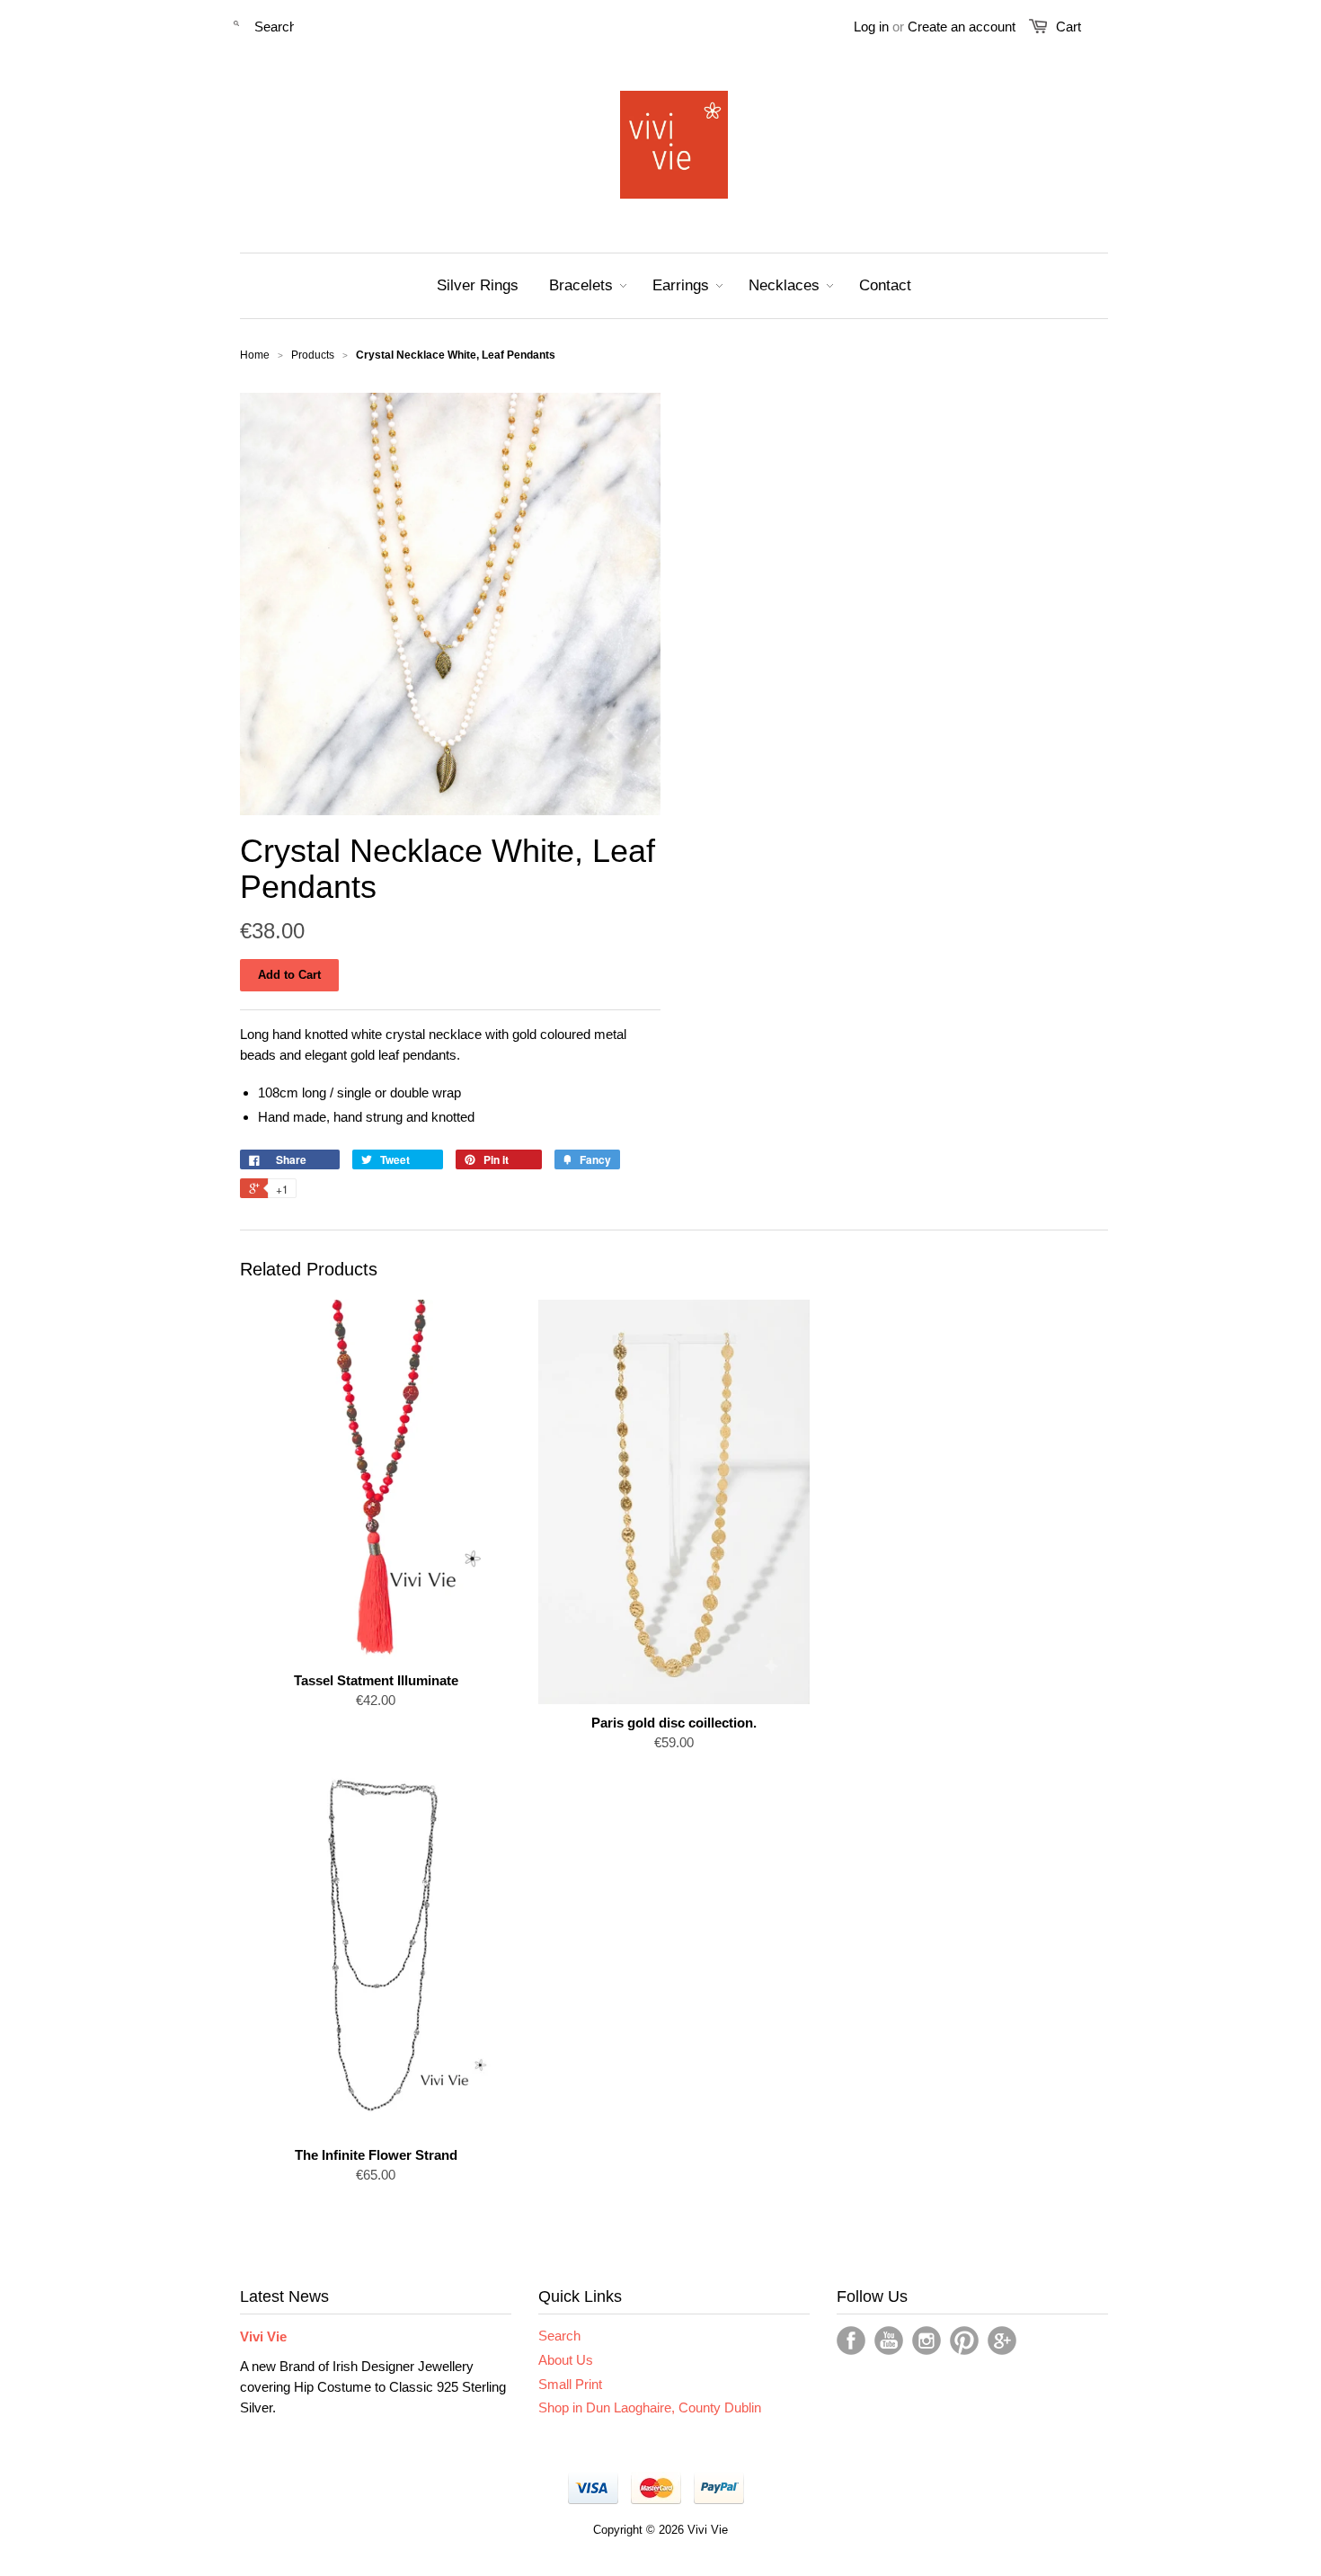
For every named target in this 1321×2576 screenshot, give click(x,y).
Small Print (570, 2384)
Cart (1068, 27)
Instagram (926, 2341)
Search (559, 2336)
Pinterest (964, 2341)
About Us (566, 2360)
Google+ (1002, 2341)
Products (313, 355)
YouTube (889, 2341)
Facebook (851, 2341)
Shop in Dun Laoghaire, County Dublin (650, 2407)
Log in (871, 27)
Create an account (962, 27)
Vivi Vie (263, 2336)
